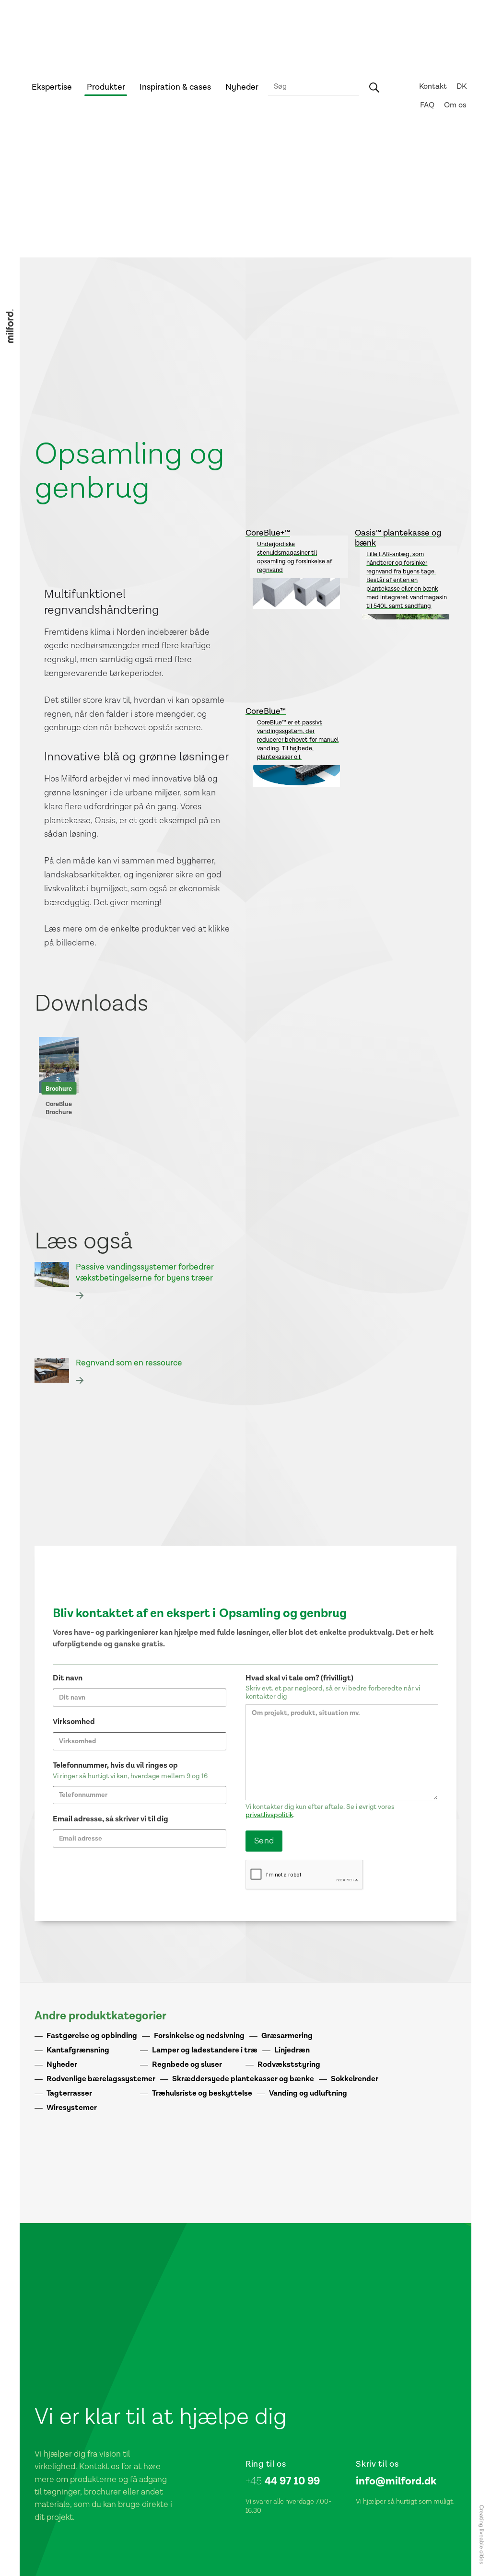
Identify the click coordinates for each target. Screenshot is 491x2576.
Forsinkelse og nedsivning (199, 2036)
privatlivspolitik (269, 1815)
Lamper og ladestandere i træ (205, 2050)
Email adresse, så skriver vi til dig (111, 1819)
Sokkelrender (355, 2079)
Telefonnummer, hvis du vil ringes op (115, 1766)
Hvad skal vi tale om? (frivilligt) (299, 1678)
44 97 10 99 (283, 2481)
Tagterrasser (69, 2093)
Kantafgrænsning (78, 2050)
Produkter (106, 87)
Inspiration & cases (175, 87)
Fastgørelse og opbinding (92, 2036)
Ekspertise (52, 87)
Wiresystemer (72, 2108)
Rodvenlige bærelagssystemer (101, 2079)
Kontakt (433, 87)
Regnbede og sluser (187, 2065)
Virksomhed (74, 1722)
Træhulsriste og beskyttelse (202, 2093)
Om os (455, 105)
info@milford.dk (396, 2481)
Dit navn (68, 1678)
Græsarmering (287, 2036)
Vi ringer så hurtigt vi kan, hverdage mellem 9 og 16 (130, 1776)
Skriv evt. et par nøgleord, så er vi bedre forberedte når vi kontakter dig (333, 1693)
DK (462, 87)
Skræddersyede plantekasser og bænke (243, 2079)
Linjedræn (292, 2050)
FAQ (427, 105)
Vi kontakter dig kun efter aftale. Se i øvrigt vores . (320, 1811)
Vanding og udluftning (308, 2093)
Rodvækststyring (289, 2065)
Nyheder (242, 87)
